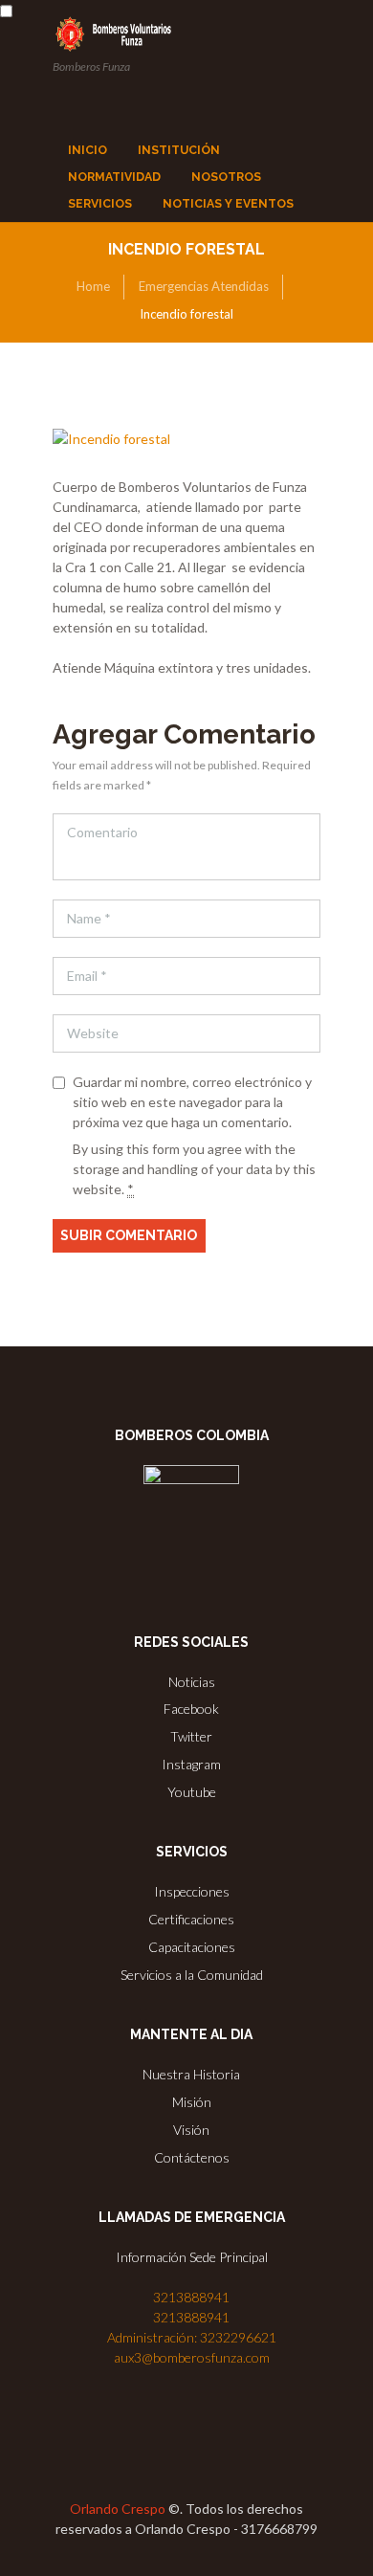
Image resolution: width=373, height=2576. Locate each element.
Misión (192, 2102)
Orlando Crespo (118, 2509)
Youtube (192, 1792)
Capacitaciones (192, 1947)
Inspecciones (192, 1891)
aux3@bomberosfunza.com (192, 2357)
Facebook (191, 1709)
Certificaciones (191, 1919)
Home (93, 286)
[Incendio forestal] (186, 439)
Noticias (192, 1682)
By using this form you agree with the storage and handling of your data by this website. (194, 1169)
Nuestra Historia (191, 2074)
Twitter (191, 1736)
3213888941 (191, 2297)
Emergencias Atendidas (204, 286)
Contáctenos (192, 2157)
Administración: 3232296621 (192, 2337)
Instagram (191, 1764)
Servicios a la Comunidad (192, 1975)
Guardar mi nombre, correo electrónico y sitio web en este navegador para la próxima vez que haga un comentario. (192, 1102)
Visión (191, 2130)
